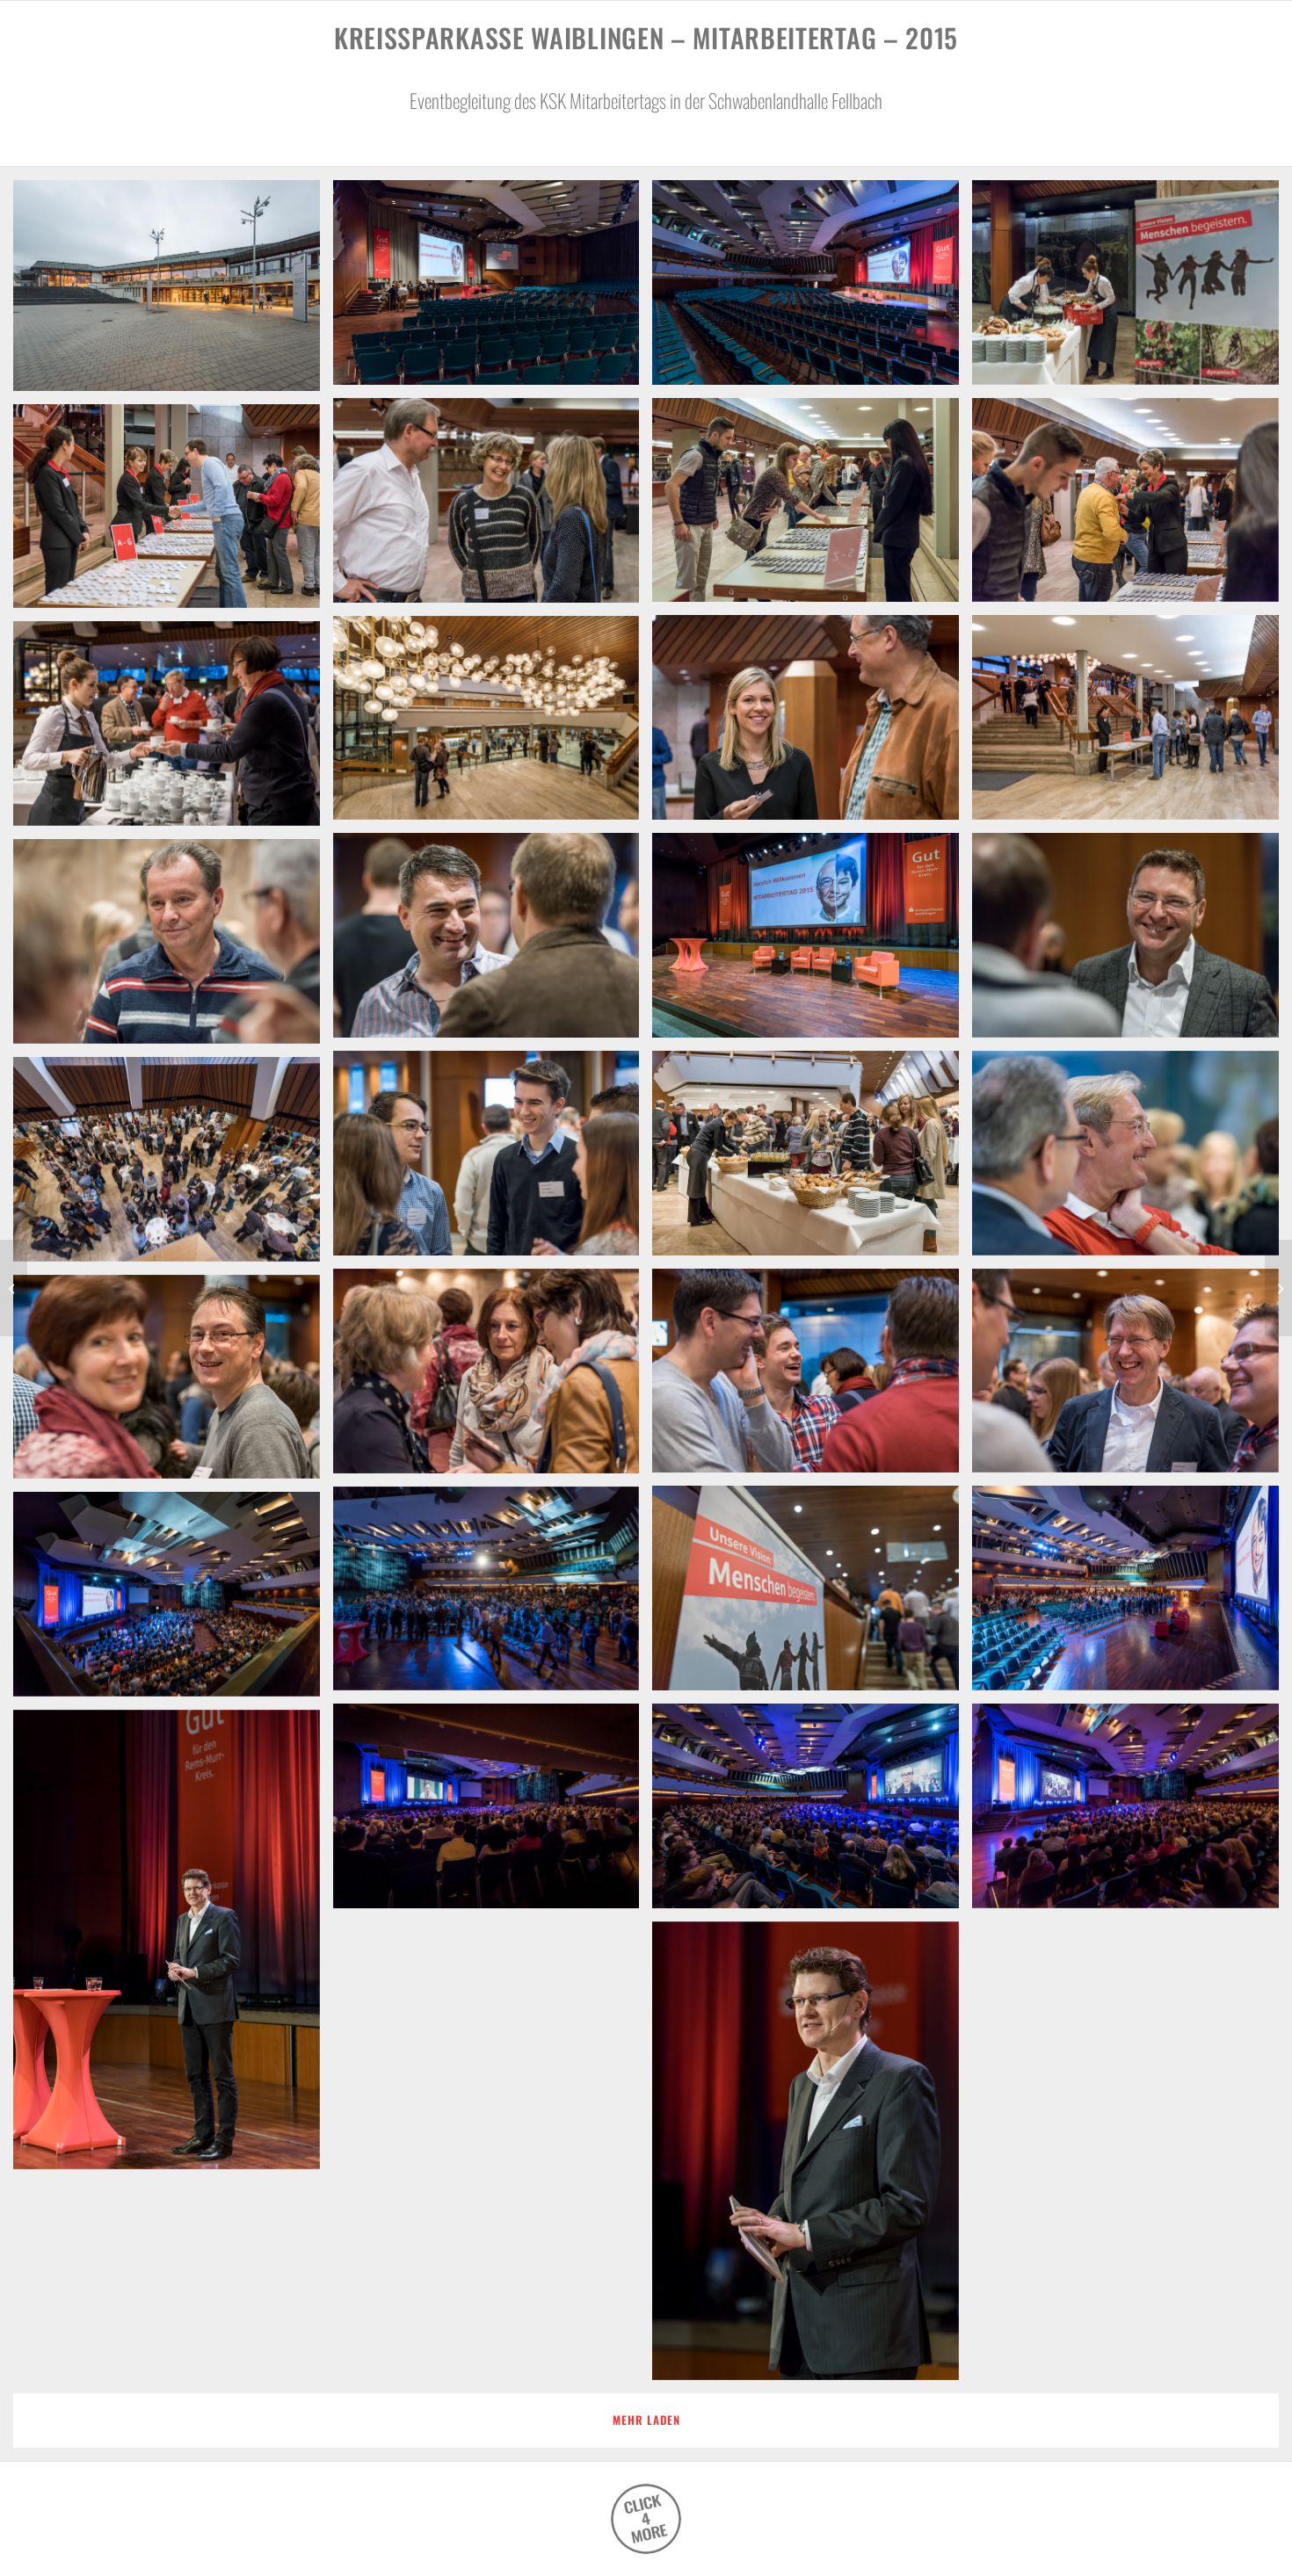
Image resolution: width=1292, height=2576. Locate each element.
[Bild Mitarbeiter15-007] (493, 507)
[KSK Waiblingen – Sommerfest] (1278, 1288)
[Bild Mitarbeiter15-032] (173, 1946)
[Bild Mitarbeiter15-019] (493, 1160)
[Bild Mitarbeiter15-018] (1132, 1160)
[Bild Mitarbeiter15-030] (1132, 1813)
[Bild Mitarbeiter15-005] (812, 507)
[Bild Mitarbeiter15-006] (1132, 507)
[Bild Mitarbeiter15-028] (173, 1601)
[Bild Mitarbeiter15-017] (812, 1160)
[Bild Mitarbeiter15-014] (1132, 942)
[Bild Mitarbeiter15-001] (173, 292)
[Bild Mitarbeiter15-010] (1132, 724)
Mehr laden (646, 2420)
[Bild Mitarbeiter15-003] (812, 289)
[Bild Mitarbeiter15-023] (493, 1378)
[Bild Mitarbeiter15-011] (493, 725)
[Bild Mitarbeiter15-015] (493, 942)
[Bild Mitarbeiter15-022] (1132, 1378)
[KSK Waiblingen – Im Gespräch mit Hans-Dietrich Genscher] (14, 1288)
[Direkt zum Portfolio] (646, 2519)
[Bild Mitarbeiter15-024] (173, 1384)
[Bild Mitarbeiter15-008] (173, 513)
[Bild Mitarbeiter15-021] (812, 1378)
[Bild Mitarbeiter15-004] (1132, 289)
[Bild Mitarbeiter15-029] (812, 1813)
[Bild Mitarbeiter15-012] (173, 730)
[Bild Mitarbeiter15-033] (812, 2158)
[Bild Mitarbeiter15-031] (493, 1813)
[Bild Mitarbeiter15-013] (812, 942)
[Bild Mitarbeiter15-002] (493, 289)
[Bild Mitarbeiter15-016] (173, 948)
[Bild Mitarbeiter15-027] (493, 1596)
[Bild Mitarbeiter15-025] (812, 1595)
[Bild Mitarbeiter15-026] (1132, 1595)
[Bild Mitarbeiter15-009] (812, 724)
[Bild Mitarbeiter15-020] (173, 1166)
